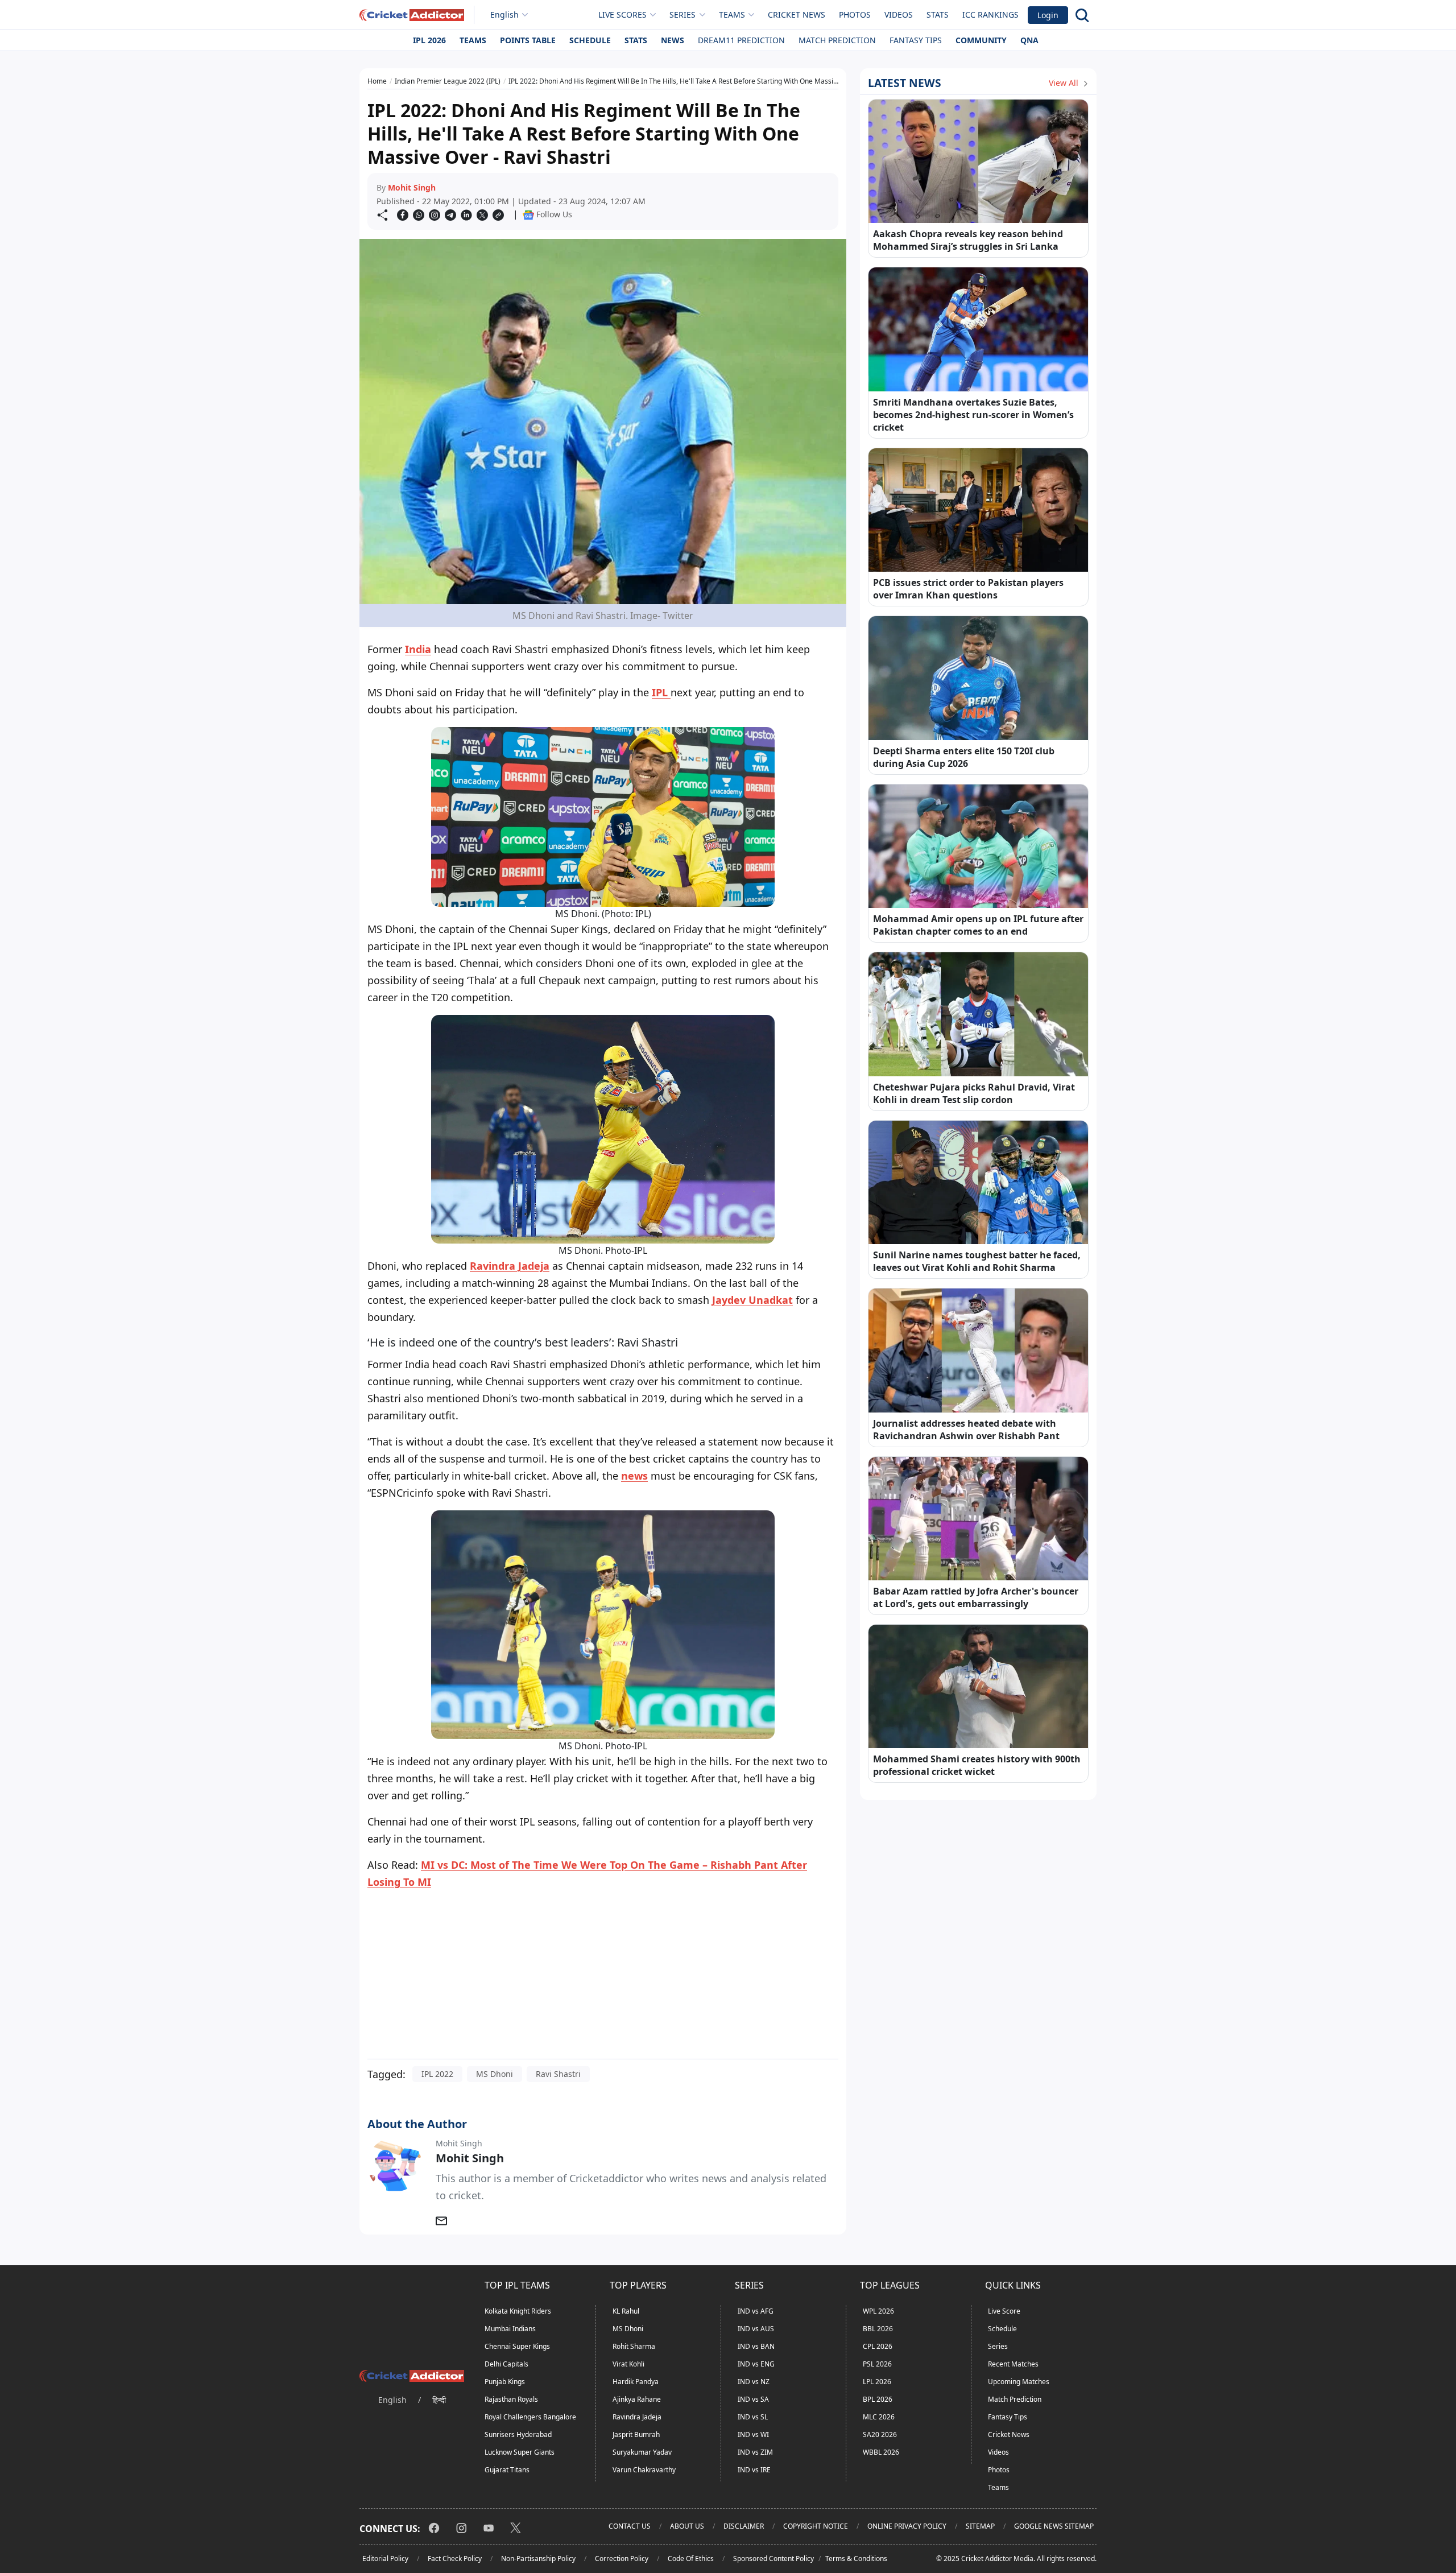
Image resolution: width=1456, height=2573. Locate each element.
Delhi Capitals (506, 2364)
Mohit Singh (412, 187)
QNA (1029, 40)
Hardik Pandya (636, 2382)
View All (1065, 83)
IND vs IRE (754, 2470)
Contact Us (630, 2526)
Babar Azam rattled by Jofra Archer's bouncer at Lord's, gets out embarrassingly (976, 1597)
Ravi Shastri (558, 2074)
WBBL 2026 (881, 2452)
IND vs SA (753, 2399)
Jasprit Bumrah (636, 2434)
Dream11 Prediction (741, 40)
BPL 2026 (878, 2399)
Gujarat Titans (507, 2470)
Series (998, 2346)
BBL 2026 (878, 2329)
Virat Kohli (628, 2364)
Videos (899, 15)
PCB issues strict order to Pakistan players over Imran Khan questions (968, 589)
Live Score (1004, 2311)
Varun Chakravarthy (644, 2470)
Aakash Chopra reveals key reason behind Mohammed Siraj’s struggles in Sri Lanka (968, 240)
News (673, 40)
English (504, 15)
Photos (855, 15)
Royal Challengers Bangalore (530, 2417)
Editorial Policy (385, 2558)
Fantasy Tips (916, 40)
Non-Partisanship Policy (538, 2558)
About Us (687, 2526)
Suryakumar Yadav (642, 2452)
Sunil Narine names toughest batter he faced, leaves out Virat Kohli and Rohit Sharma (977, 1261)
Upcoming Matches (1019, 2382)
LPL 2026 (877, 2382)
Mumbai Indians (510, 2329)
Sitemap (980, 2526)
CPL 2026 (878, 2346)
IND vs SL (753, 2417)
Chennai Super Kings (517, 2346)
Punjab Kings (505, 2382)
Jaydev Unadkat (752, 1300)
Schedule (590, 40)
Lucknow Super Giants (520, 2452)
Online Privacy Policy (907, 2526)
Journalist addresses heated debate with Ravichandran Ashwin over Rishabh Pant (966, 1430)
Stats (938, 15)
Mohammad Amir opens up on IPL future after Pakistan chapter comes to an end (978, 925)
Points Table (528, 40)
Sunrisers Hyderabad (518, 2434)
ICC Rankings (990, 15)
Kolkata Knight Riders (518, 2311)
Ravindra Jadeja (510, 1266)
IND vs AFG (756, 2311)
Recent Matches (1013, 2364)
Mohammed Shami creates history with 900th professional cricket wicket (977, 1765)
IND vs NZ (754, 2382)
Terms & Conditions (856, 2558)
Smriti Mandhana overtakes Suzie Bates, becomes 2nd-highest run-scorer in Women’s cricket (973, 415)
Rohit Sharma (634, 2346)
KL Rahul (626, 2311)
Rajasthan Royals (511, 2399)
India (418, 649)
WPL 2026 (878, 2311)
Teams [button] (732, 15)
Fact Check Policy (455, 2558)
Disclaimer (744, 2526)
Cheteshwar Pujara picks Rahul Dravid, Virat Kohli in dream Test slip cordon (974, 1093)
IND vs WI (753, 2434)
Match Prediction (837, 40)
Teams (473, 40)
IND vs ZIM (755, 2452)
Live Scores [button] (622, 15)
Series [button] (682, 15)
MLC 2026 (879, 2417)
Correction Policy (622, 2558)
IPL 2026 (429, 40)
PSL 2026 (877, 2364)
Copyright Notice (816, 2526)
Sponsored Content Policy (773, 2558)
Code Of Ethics (691, 2558)
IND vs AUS (756, 2329)
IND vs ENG (756, 2364)
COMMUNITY (981, 40)
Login (1048, 15)
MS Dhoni (495, 2074)
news (634, 1476)
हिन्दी (439, 2400)
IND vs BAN (756, 2346)
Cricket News (797, 15)
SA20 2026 (880, 2434)
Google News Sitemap (1054, 2526)
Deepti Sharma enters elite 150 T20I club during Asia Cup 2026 (964, 757)
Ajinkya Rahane (637, 2399)
